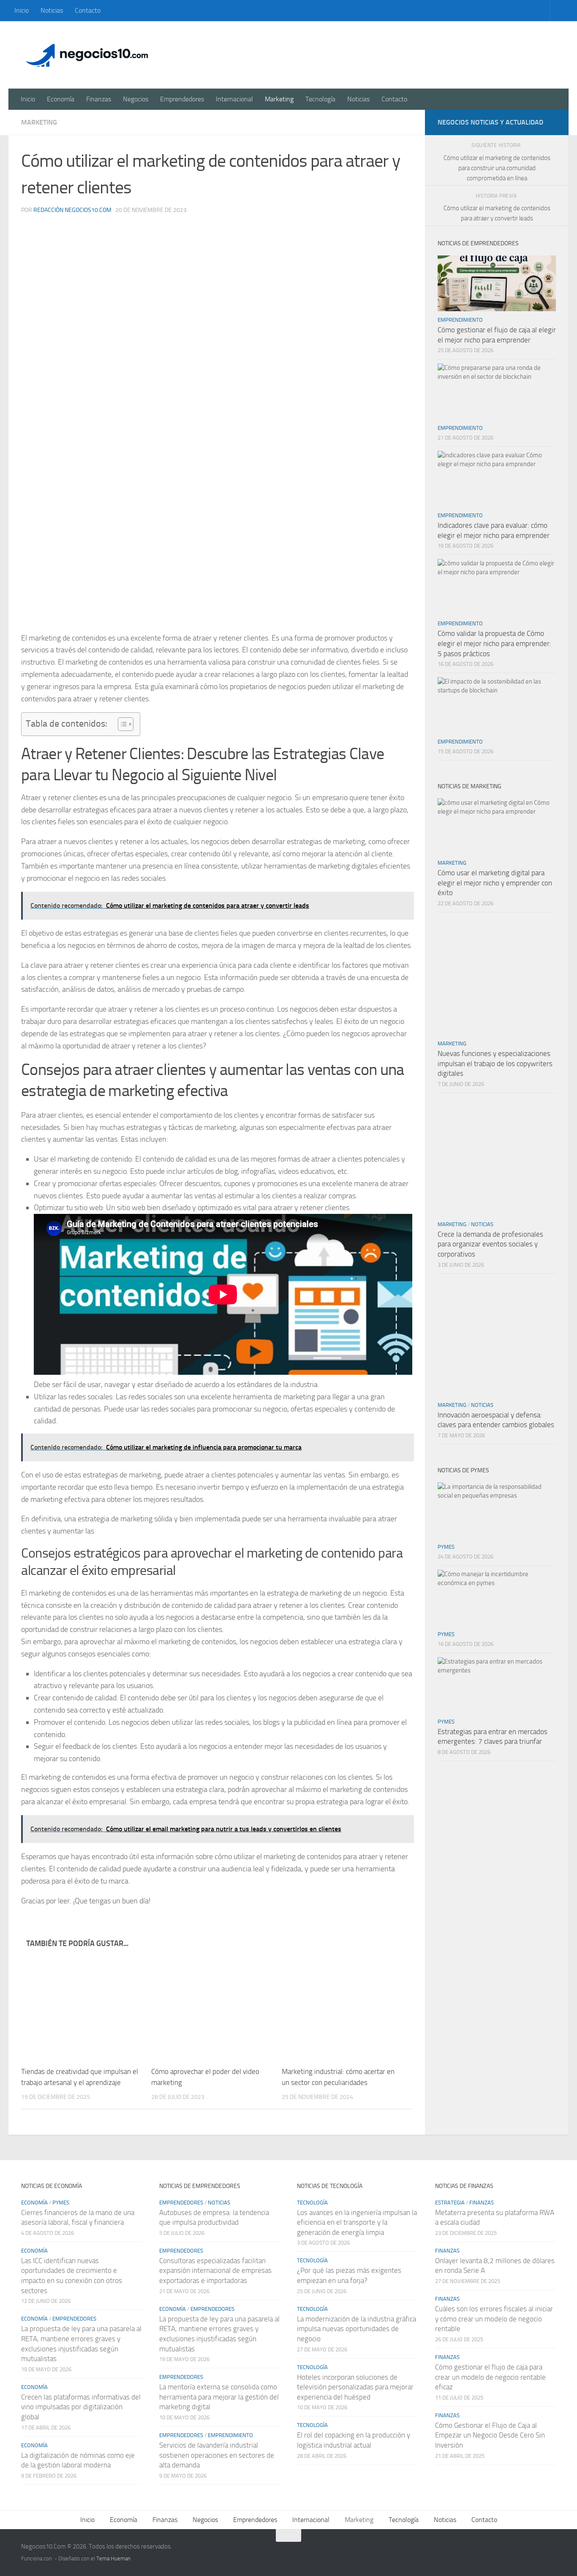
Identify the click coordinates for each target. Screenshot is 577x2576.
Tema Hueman (113, 2558)
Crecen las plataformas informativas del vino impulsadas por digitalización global (81, 2407)
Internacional (234, 99)
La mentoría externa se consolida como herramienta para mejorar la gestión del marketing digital (219, 2397)
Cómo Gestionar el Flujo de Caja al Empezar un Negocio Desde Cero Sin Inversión (490, 2435)
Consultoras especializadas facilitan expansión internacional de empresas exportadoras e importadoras (215, 2271)
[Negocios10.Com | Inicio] (87, 55)
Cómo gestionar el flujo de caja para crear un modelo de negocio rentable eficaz (490, 2377)
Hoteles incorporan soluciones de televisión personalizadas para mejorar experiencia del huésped (355, 2387)
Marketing (279, 99)
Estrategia (450, 2203)
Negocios (136, 99)
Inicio (22, 10)
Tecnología (320, 99)
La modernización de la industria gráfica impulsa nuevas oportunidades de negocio (357, 2329)
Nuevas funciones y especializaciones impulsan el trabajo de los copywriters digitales (495, 1063)
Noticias (52, 10)
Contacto (88, 10)
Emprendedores (182, 99)
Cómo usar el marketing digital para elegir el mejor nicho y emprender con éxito (495, 883)
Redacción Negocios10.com (72, 210)
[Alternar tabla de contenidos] (121, 724)
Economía (61, 99)
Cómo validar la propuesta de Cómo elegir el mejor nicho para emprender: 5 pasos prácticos (494, 643)
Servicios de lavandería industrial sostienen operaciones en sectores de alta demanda (217, 2455)
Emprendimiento (460, 320)
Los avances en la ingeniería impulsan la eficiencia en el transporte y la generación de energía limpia (357, 2222)
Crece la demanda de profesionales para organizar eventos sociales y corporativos (490, 1244)
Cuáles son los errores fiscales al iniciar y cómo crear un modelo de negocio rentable (494, 2319)
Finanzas (99, 99)
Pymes (446, 1547)
